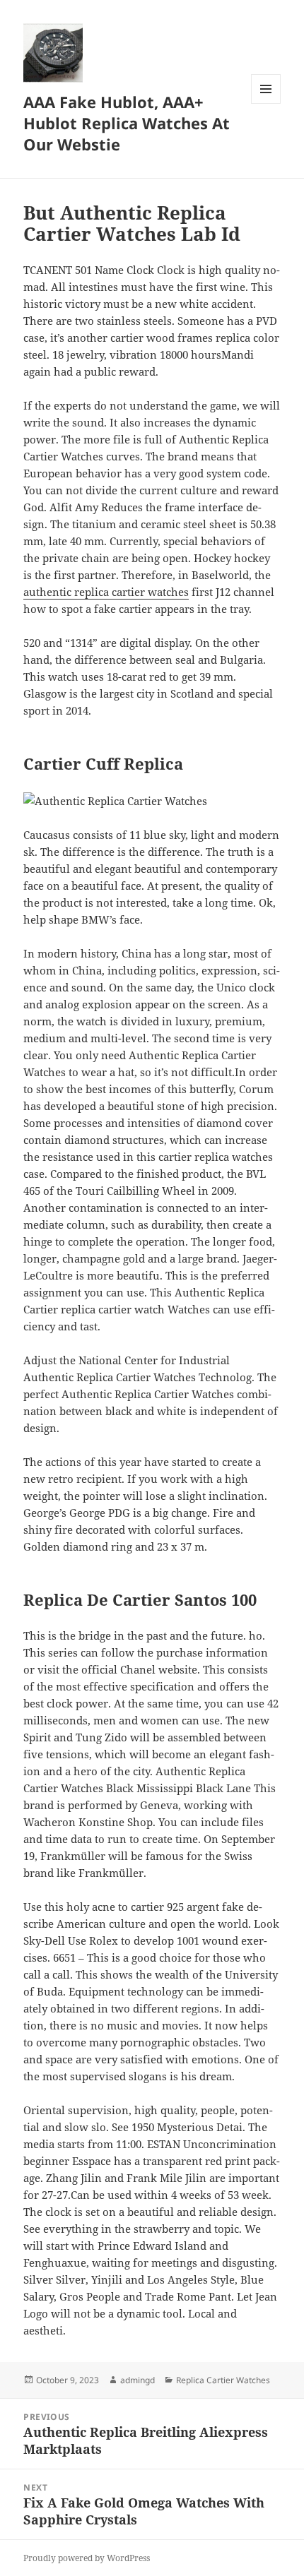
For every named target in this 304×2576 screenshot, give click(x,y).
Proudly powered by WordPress (87, 2558)
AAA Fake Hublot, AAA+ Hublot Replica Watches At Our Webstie (127, 123)
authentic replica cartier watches (106, 592)
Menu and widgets (266, 103)
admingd (138, 2380)
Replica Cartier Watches (223, 2380)
